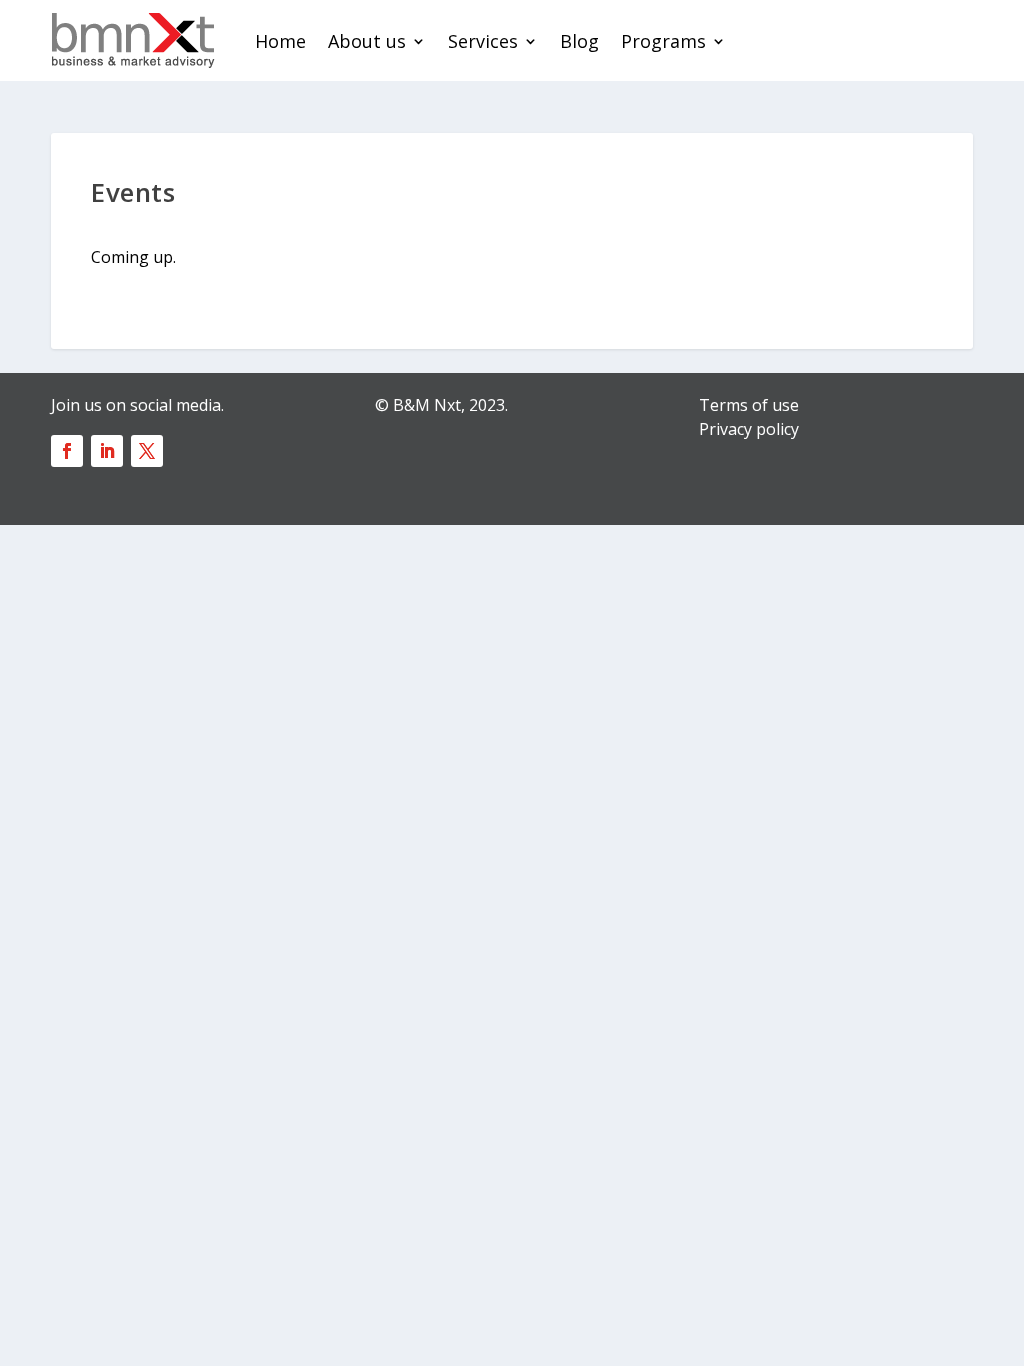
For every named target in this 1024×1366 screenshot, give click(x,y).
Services (483, 41)
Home (280, 41)
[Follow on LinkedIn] (107, 451)
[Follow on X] (147, 451)
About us (367, 41)
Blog (579, 41)
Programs (663, 41)
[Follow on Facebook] (67, 451)
